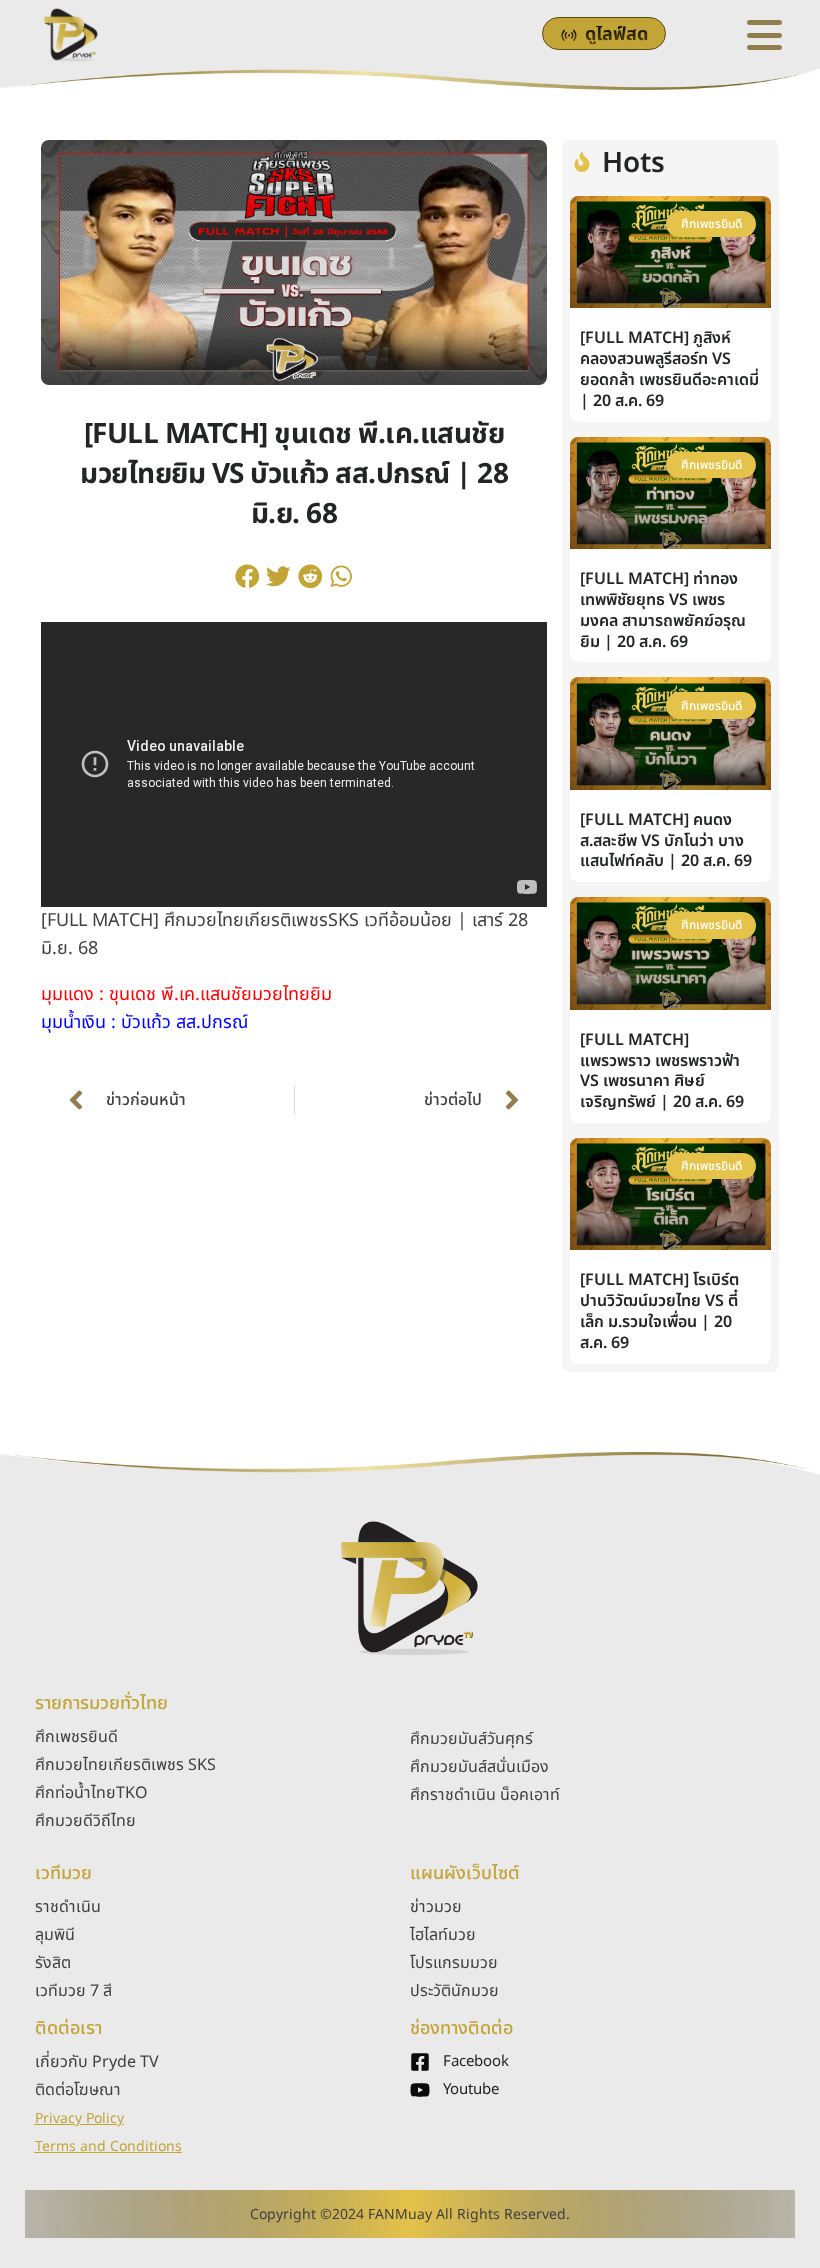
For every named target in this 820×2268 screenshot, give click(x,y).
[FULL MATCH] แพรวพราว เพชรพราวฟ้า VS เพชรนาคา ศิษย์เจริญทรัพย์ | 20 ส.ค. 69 (662, 1071)
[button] (247, 576)
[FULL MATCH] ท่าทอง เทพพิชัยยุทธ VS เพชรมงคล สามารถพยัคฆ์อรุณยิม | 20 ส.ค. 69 (663, 610)
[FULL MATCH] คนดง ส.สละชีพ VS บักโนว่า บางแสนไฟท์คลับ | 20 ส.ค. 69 (666, 841)
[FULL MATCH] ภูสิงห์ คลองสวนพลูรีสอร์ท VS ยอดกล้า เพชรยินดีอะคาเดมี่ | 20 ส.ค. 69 (669, 369)
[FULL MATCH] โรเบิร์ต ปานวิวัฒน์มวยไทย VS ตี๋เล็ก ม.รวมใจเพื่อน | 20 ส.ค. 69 (659, 1311)
